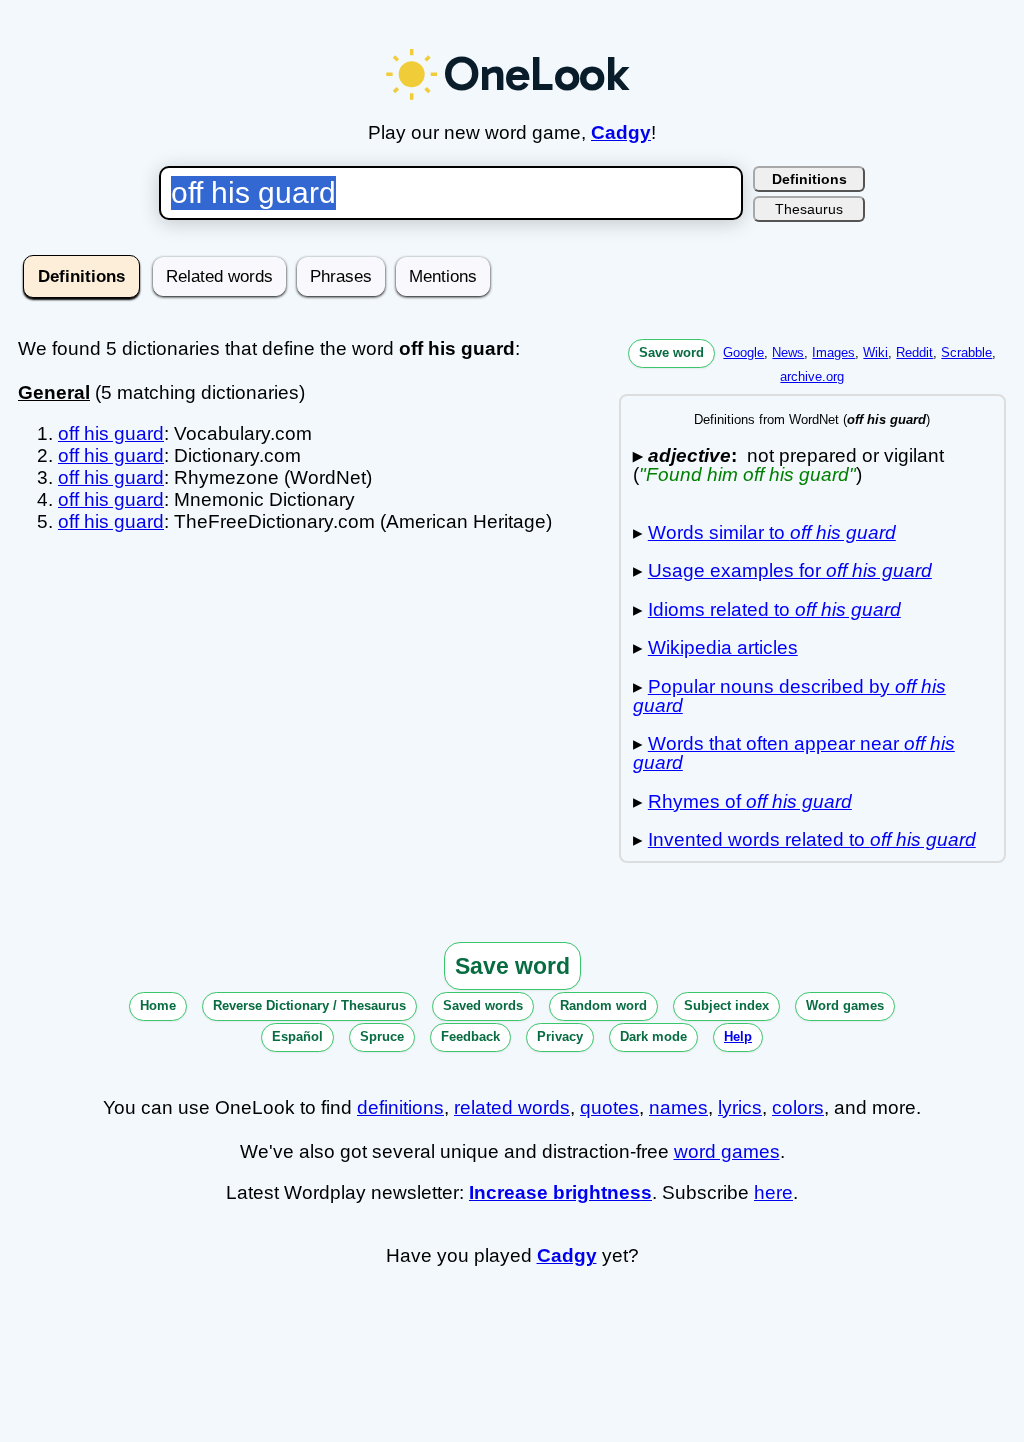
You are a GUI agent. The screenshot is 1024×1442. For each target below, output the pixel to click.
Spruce (382, 1036)
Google (743, 352)
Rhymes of (750, 801)
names (678, 1107)
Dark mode (653, 1036)
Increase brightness (560, 1192)
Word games (845, 1005)
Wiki (875, 352)
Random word (603, 1005)
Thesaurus (809, 209)
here (773, 1192)
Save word (671, 352)
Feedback (470, 1036)
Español (297, 1036)
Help (738, 1036)
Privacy (560, 1036)
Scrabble (966, 352)
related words (512, 1107)
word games (727, 1151)
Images (833, 352)
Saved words (483, 1005)
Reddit (914, 352)
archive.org (812, 376)
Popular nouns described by (789, 696)
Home (158, 1005)
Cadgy (621, 132)
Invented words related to (812, 839)
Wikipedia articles (723, 647)
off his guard (111, 433)
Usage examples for (790, 570)
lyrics (740, 1107)
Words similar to (772, 532)
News (788, 352)
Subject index (726, 1005)
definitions (400, 1107)
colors (798, 1107)
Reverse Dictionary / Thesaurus (309, 1005)
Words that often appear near (794, 753)
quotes (609, 1107)
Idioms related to (774, 609)
